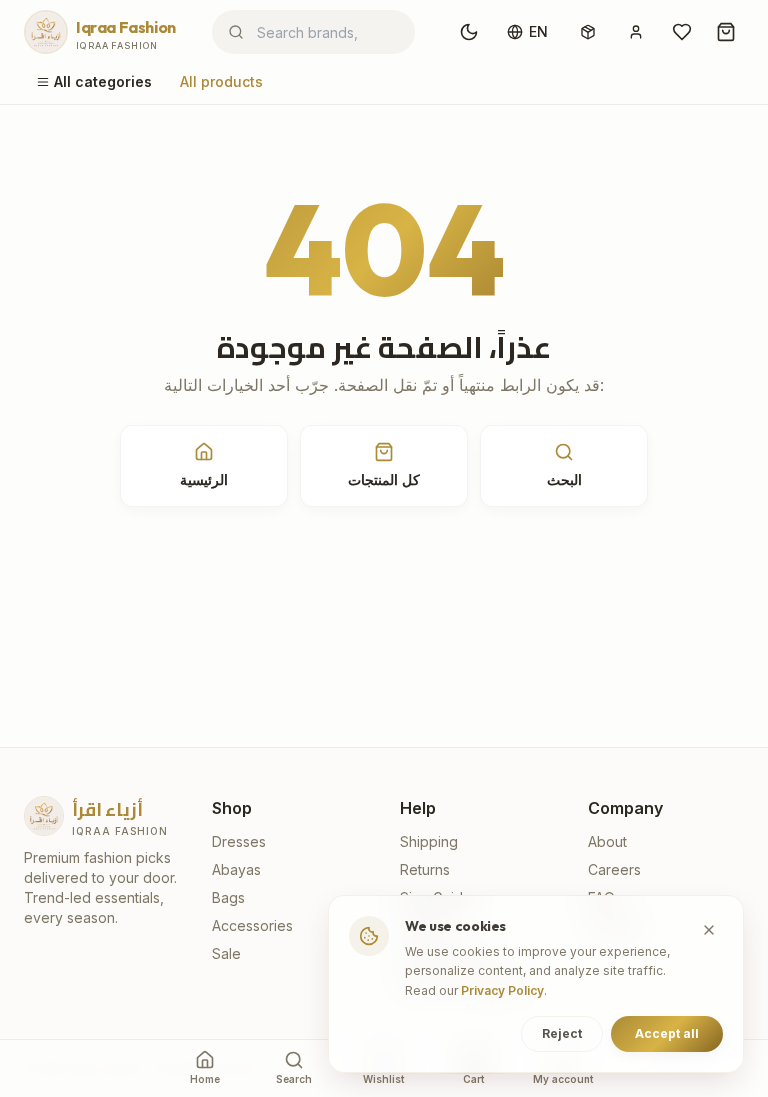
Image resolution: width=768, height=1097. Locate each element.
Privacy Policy (502, 990)
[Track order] (588, 32)
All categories (103, 81)
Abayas (236, 869)
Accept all (667, 1033)
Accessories (252, 925)
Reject (562, 1033)
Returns (425, 869)
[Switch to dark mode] (469, 32)
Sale (226, 953)
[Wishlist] (682, 32)
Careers (614, 869)
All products (221, 81)
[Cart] (726, 32)
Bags (228, 897)
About (607, 841)
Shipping (429, 841)
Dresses (239, 841)
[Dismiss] (709, 930)
